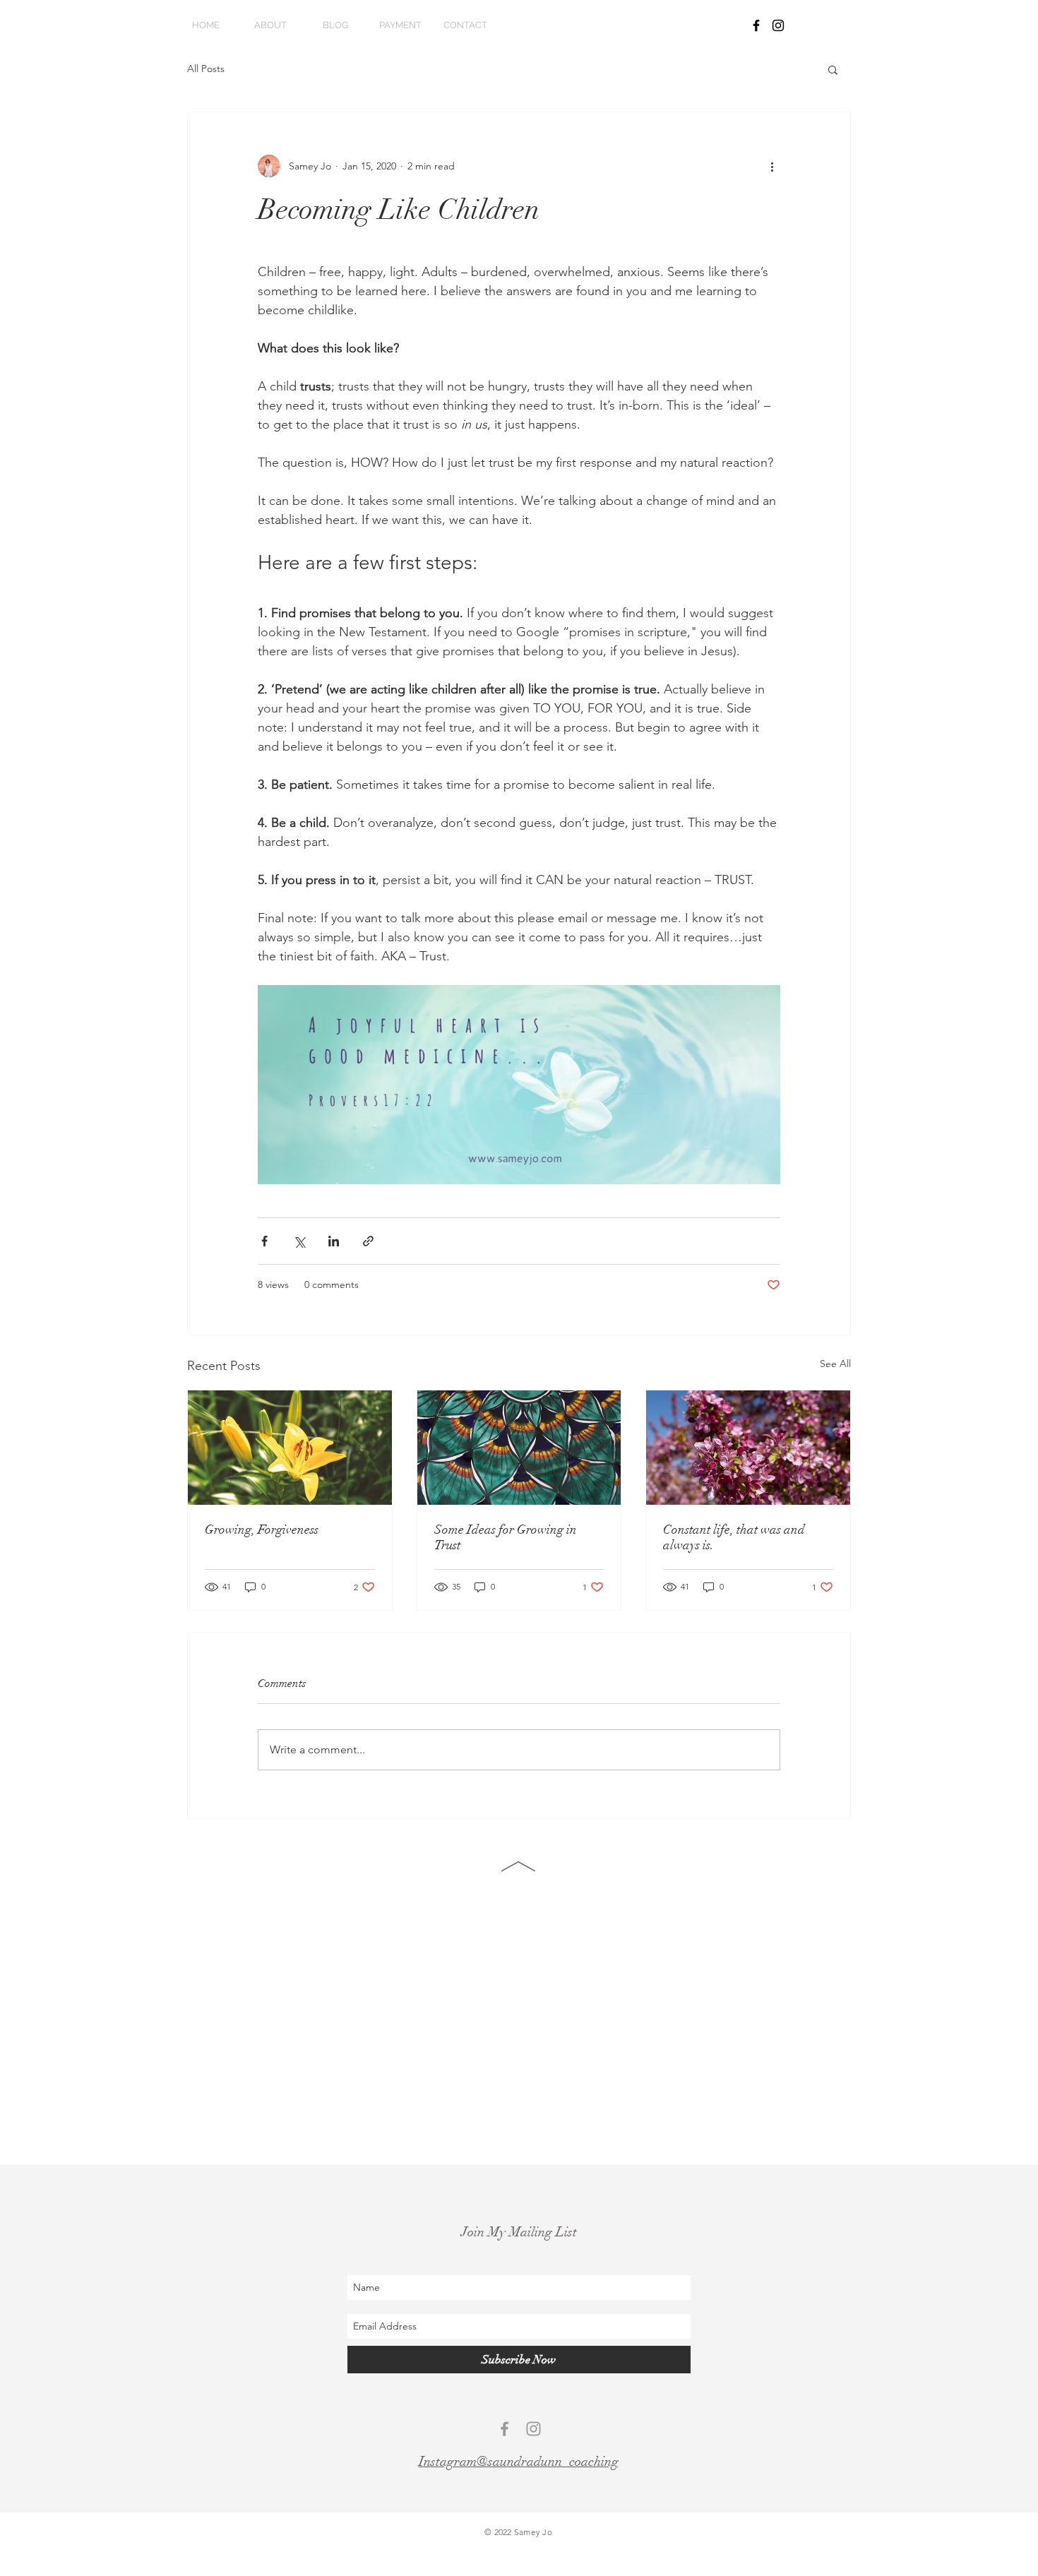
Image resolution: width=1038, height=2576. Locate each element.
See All (835, 1364)
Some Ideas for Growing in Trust (506, 1537)
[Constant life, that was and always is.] (748, 1448)
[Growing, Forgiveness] (290, 1448)
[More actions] (772, 166)
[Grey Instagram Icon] (533, 2429)
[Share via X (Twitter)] (299, 1241)
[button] (833, 69)
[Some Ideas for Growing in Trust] (519, 1448)
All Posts (206, 68)
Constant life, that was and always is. (734, 1537)
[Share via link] (368, 1241)
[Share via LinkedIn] (334, 1241)
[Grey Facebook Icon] (505, 2429)
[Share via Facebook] (264, 1241)
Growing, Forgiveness (262, 1529)
